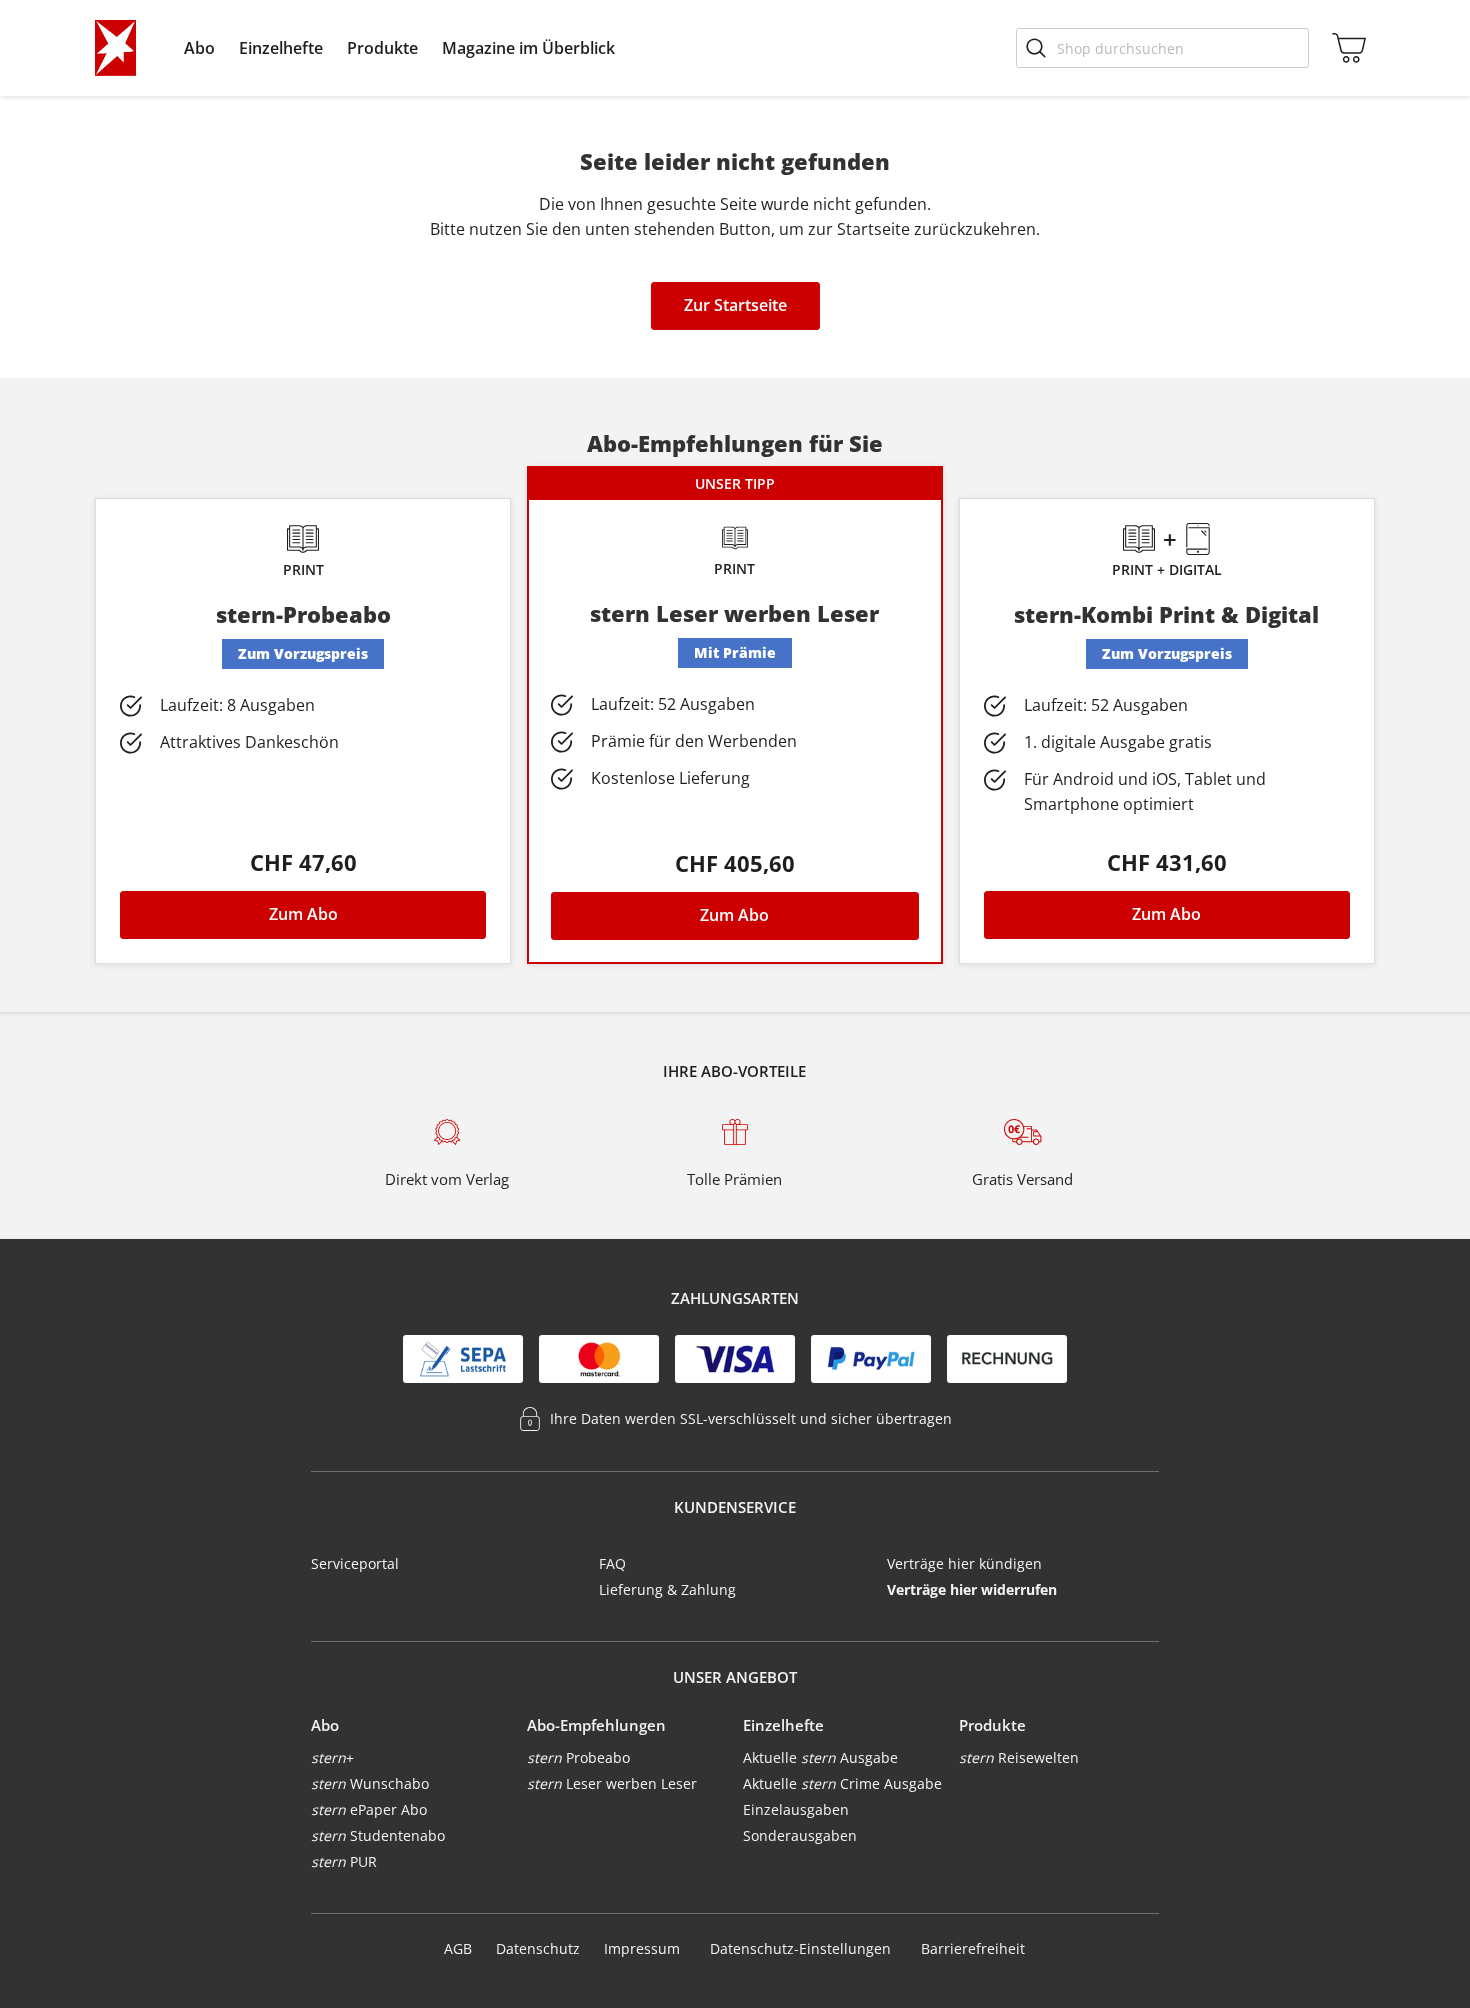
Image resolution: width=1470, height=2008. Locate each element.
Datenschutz (538, 1948)
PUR (344, 1861)
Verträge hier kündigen (964, 1563)
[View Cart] (1345, 48)
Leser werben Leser (612, 1783)
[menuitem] (199, 48)
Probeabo (578, 1757)
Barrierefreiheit (973, 1948)
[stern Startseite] (115, 48)
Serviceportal (355, 1563)
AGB (458, 1948)
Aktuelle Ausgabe (820, 1757)
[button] (199, 48)
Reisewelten (1019, 1757)
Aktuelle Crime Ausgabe (842, 1783)
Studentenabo (378, 1835)
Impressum (642, 1948)
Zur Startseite (735, 305)
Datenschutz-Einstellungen (800, 1949)
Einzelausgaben (796, 1809)
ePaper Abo (369, 1809)
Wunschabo (370, 1783)
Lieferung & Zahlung (667, 1589)
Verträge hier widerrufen (972, 1589)
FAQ (612, 1563)
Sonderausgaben (800, 1835)
